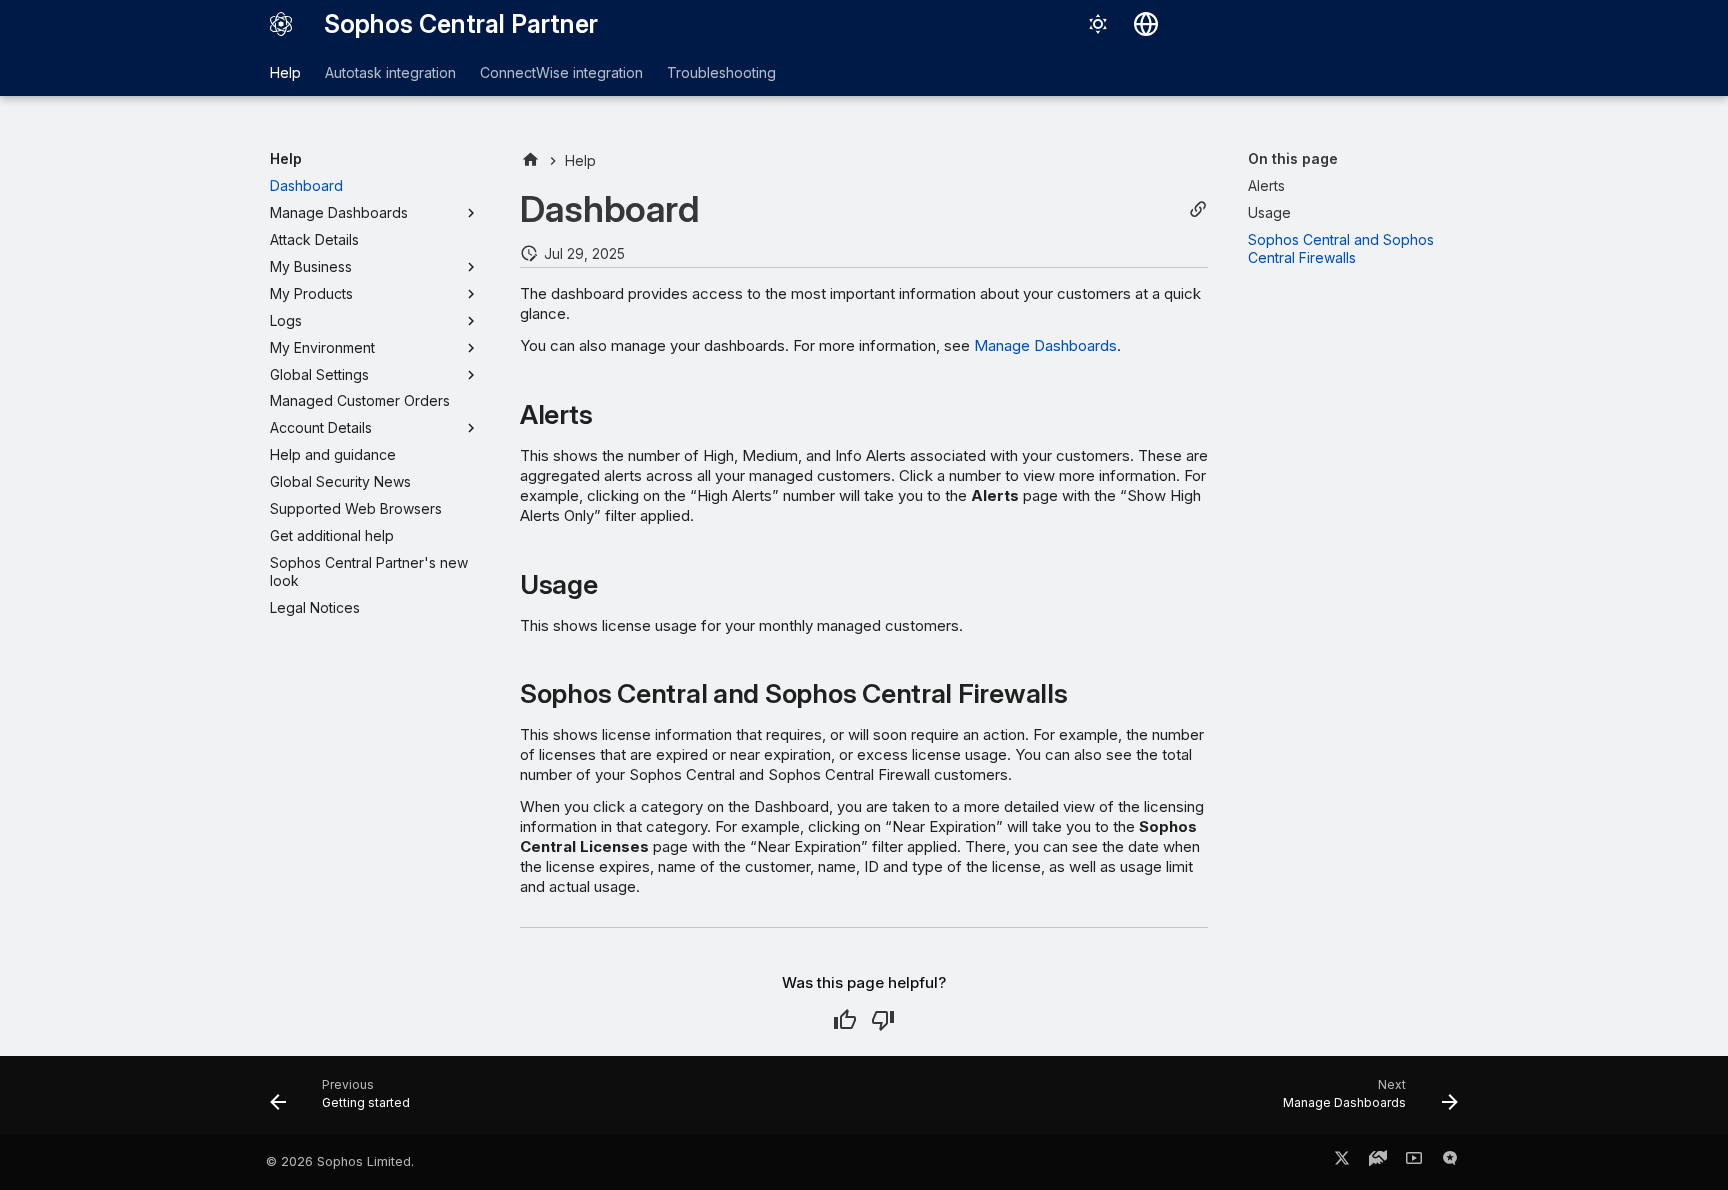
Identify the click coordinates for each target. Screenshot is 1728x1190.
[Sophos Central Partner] (281, 24)
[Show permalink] (1198, 209)
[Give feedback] (1450, 1162)
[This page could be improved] (883, 1020)
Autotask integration (390, 72)
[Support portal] (1378, 1162)
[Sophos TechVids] (1414, 1162)
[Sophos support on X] (1342, 1162)
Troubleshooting (721, 72)
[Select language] (1146, 24)
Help (285, 72)
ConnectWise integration (561, 72)
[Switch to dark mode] (1098, 24)
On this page (1293, 158)
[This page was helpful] (845, 1020)
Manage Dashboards (1045, 345)
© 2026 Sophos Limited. (340, 1161)
